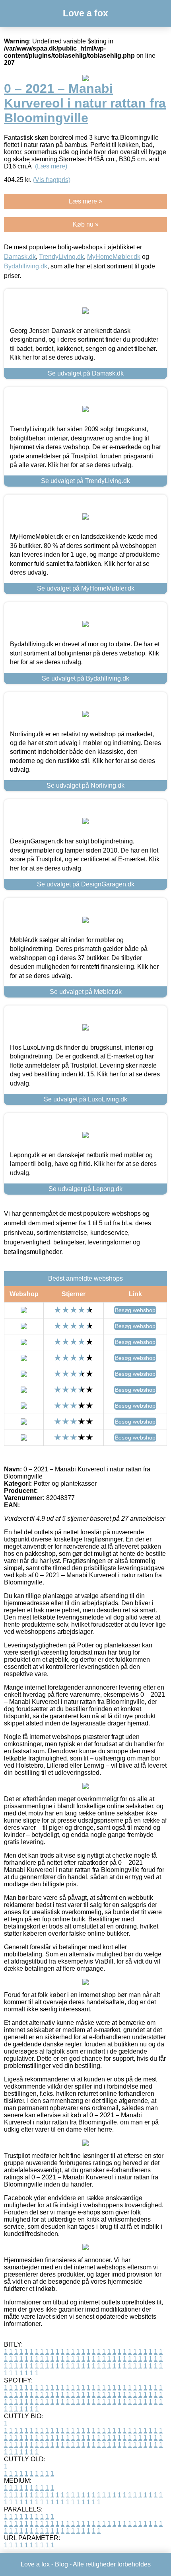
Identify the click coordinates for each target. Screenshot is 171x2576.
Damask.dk (20, 257)
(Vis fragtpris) (52, 180)
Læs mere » (85, 201)
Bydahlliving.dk (26, 266)
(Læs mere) (51, 166)
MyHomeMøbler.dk (114, 257)
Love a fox (85, 13)
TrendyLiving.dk (61, 257)
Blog (61, 2564)
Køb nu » (86, 224)
